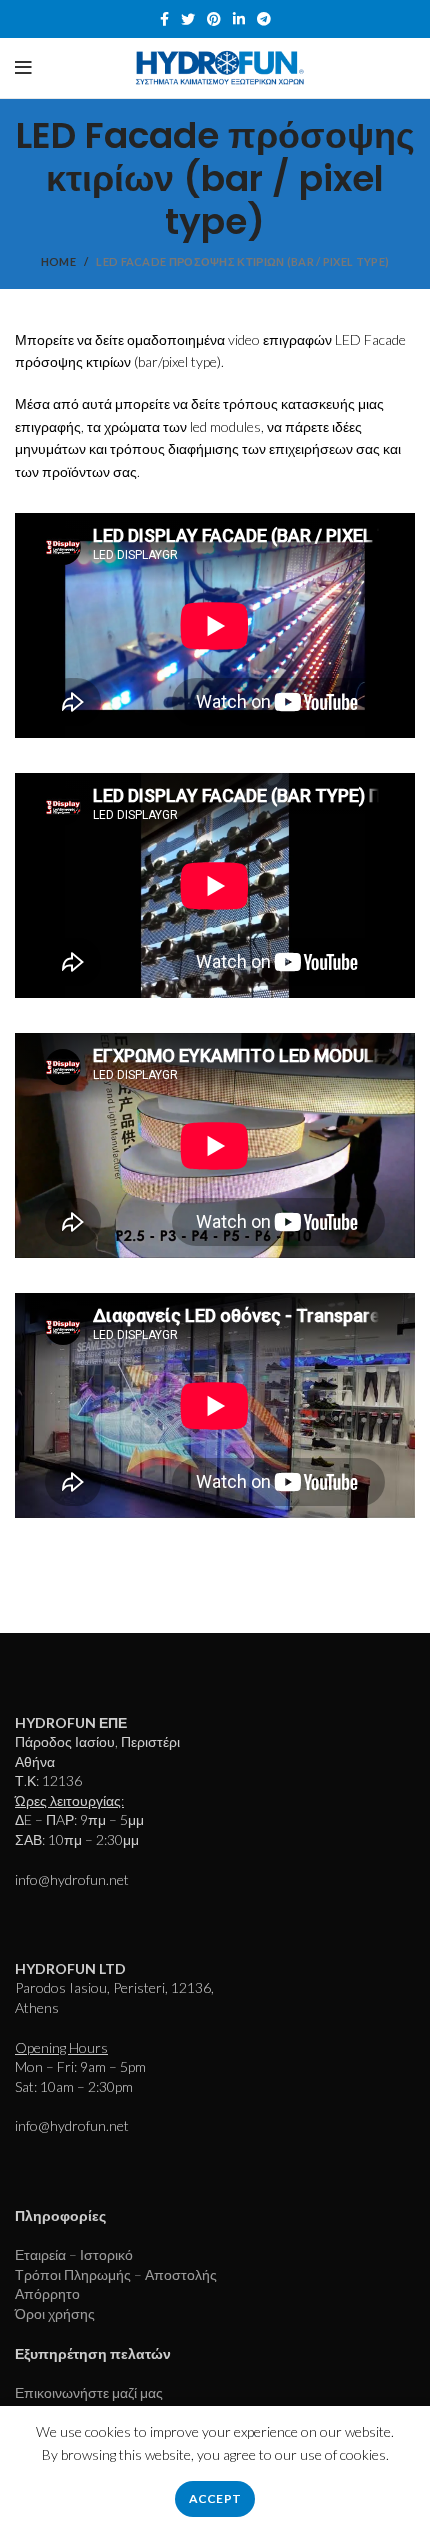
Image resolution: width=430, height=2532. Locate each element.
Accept (215, 2498)
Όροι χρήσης (55, 2313)
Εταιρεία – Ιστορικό (74, 2254)
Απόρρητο (47, 2293)
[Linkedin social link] (239, 19)
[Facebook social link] (164, 19)
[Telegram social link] (264, 19)
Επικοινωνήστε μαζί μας (89, 2392)
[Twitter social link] (188, 19)
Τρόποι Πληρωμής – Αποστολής (116, 2274)
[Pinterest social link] (214, 19)
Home (58, 261)
